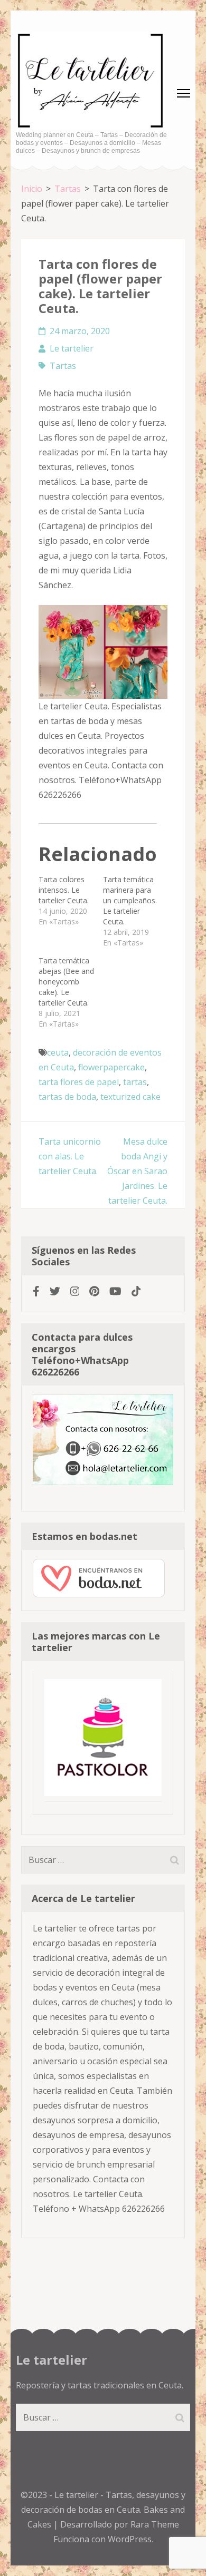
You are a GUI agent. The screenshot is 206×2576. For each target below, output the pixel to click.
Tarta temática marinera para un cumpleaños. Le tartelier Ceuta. (130, 900)
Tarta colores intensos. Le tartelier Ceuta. (64, 890)
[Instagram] (75, 1291)
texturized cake (130, 1097)
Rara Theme (155, 2524)
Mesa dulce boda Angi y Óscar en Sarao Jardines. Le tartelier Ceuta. (137, 1171)
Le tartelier (72, 348)
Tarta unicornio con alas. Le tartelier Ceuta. (70, 1156)
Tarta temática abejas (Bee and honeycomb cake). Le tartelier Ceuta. (66, 982)
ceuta (58, 1052)
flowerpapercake (111, 1067)
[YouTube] (115, 1291)
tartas (135, 1082)
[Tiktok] (136, 1291)
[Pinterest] (94, 1291)
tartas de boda (67, 1097)
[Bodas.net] (99, 1594)
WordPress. (130, 2539)
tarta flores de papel (79, 1082)
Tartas (63, 366)
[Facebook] (36, 1291)
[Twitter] (55, 1291)
